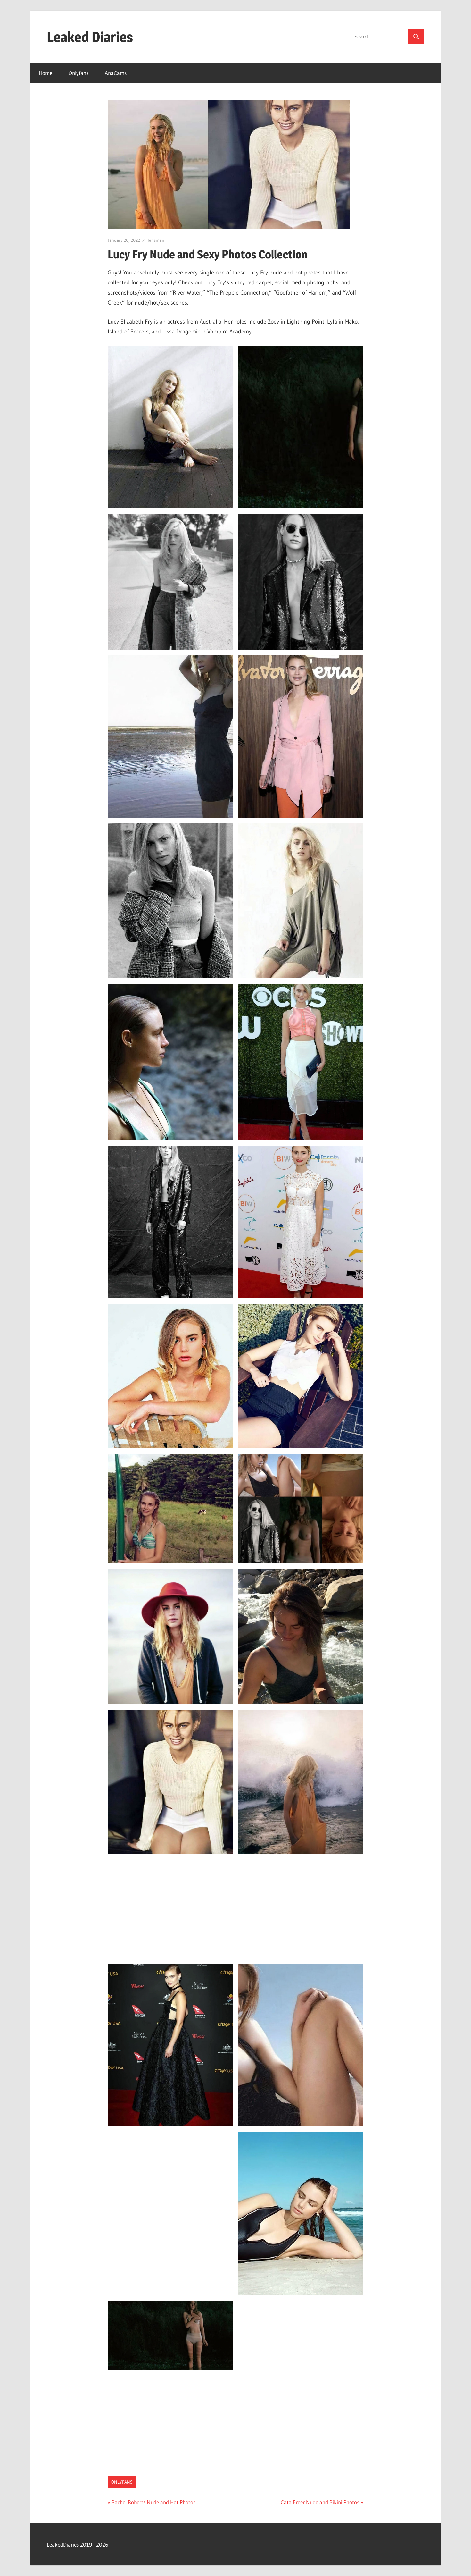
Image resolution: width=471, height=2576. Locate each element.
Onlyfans (78, 73)
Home (45, 73)
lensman (156, 240)
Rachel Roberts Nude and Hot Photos (153, 2502)
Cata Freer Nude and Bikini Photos (320, 2502)
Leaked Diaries (90, 37)
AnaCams (116, 73)
